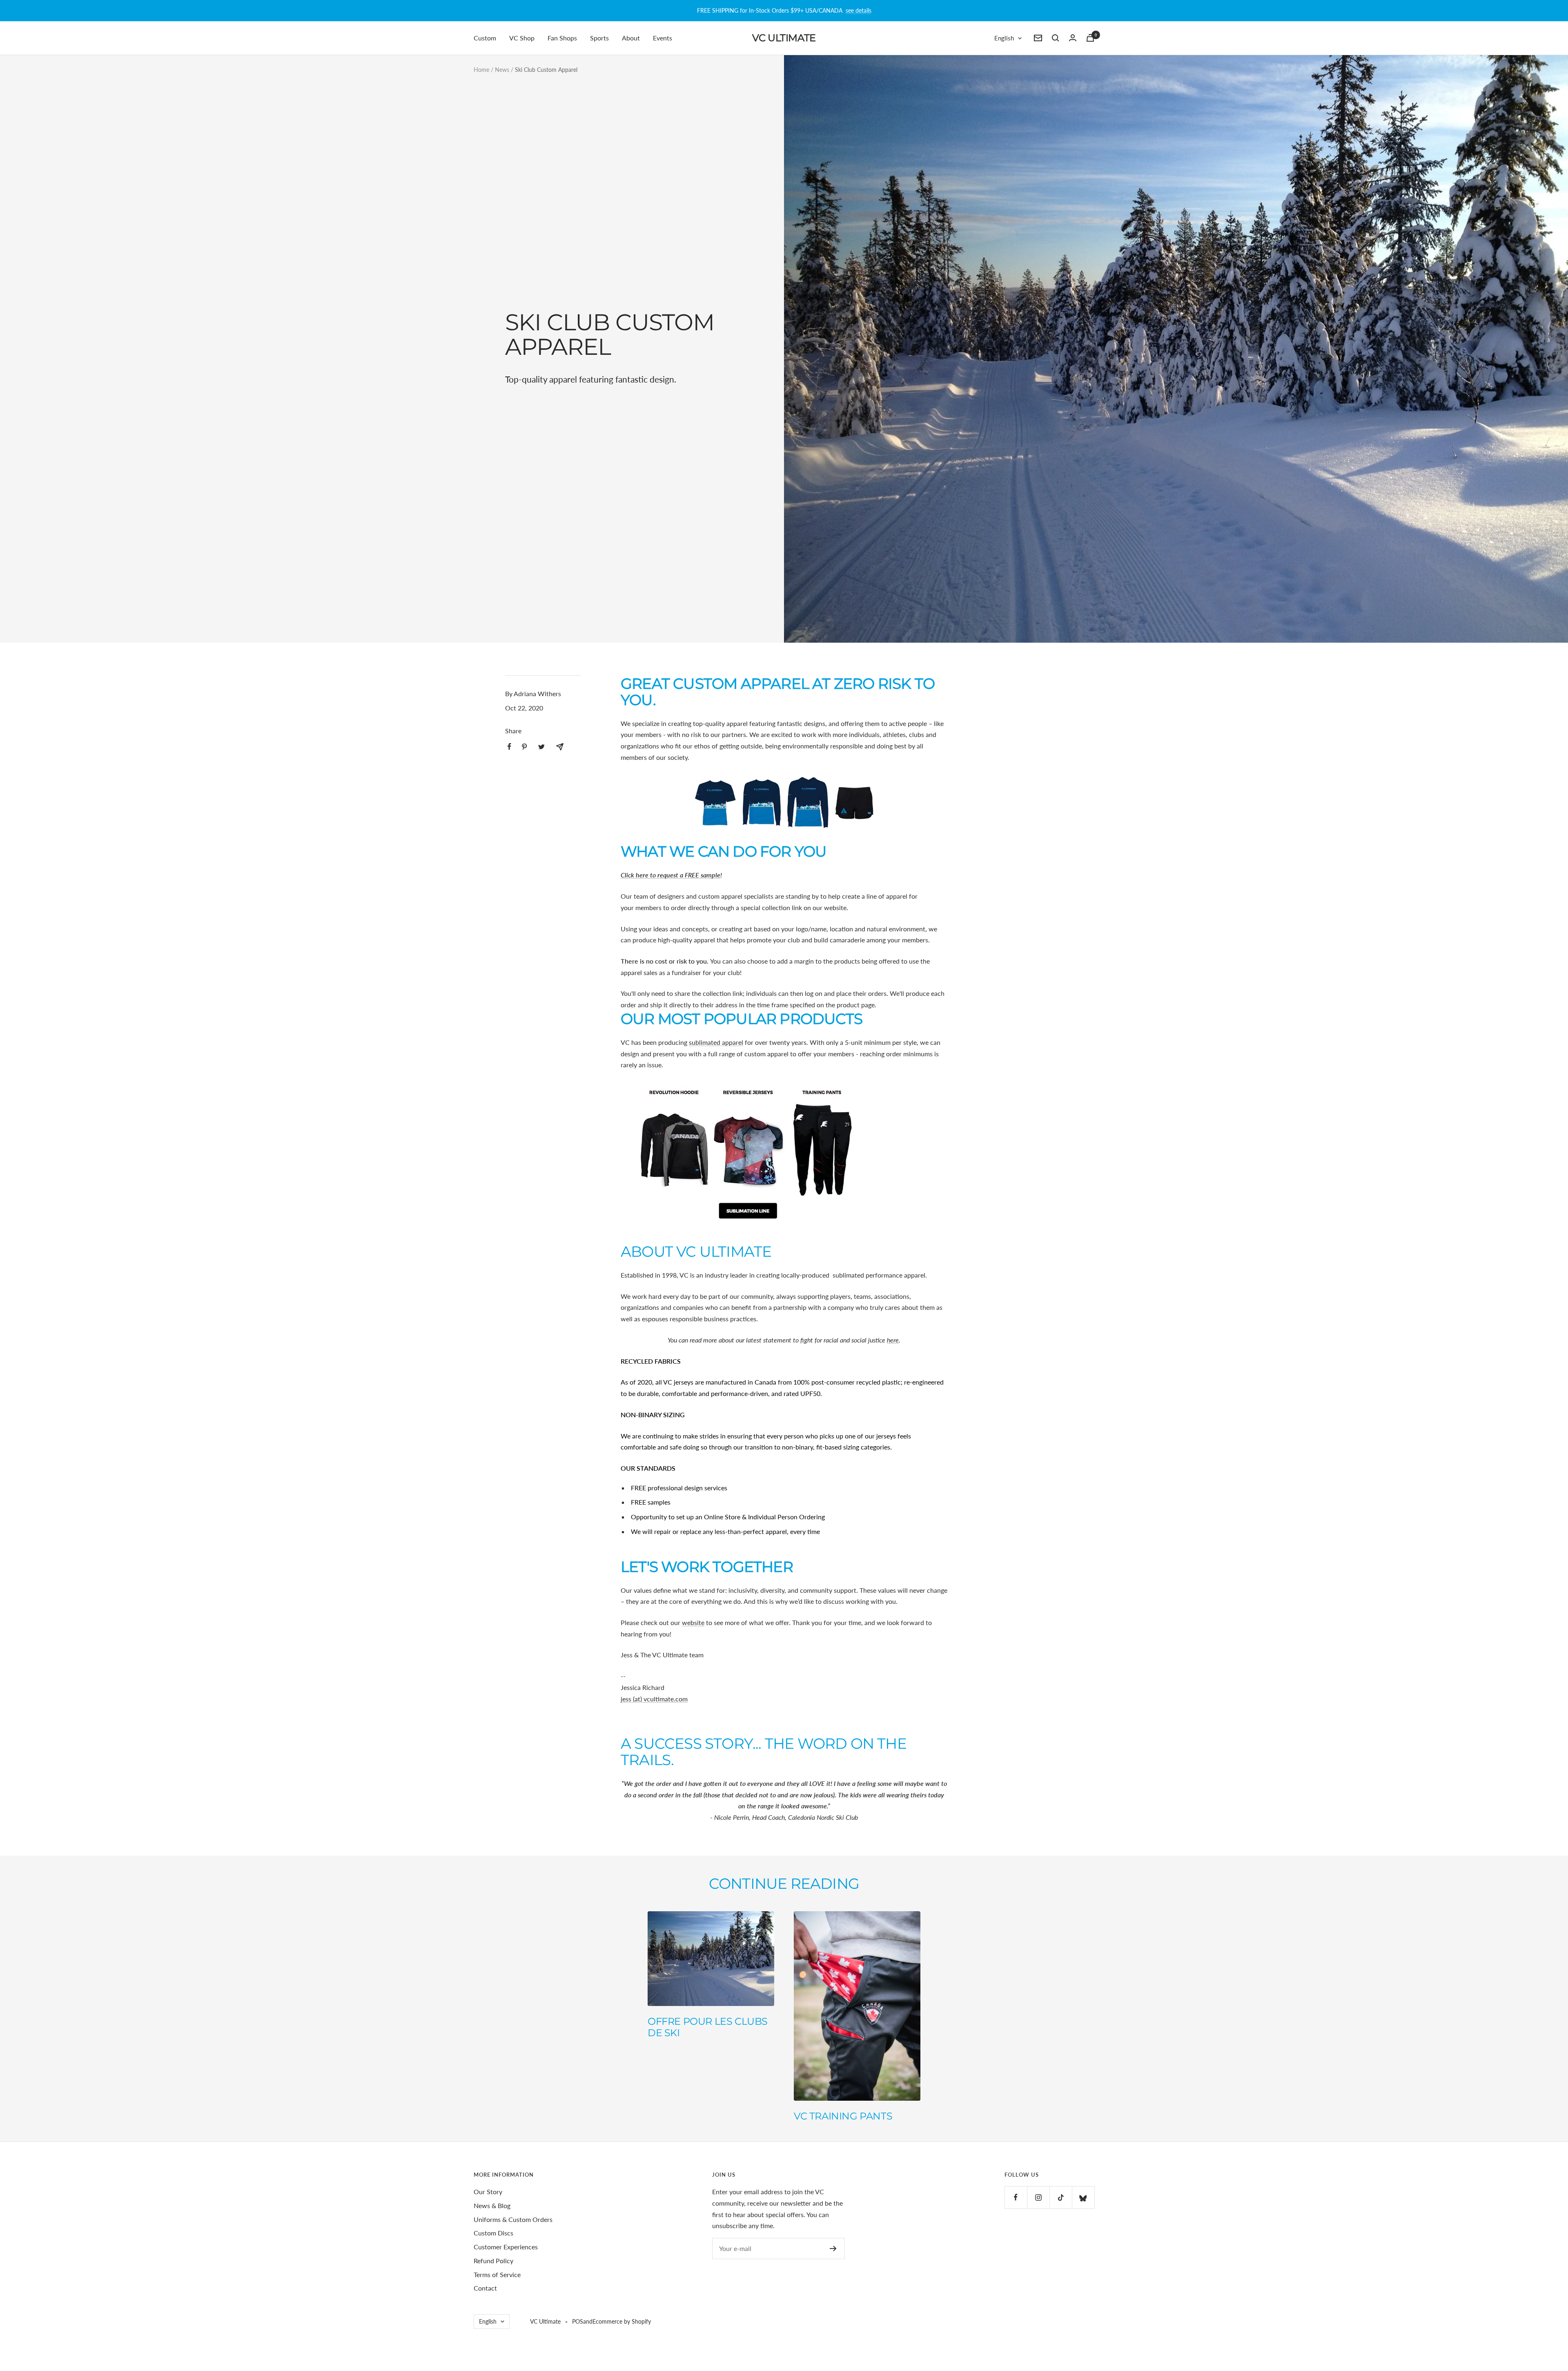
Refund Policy (493, 2261)
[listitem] (509, 747)
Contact (485, 2288)
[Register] (833, 2249)
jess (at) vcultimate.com (654, 1699)
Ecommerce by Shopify (622, 2321)
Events (663, 38)
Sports (599, 38)
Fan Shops (562, 38)
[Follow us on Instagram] (1038, 2197)
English (1004, 38)
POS (578, 2321)
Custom (485, 38)
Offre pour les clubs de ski (708, 2027)
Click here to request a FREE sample (670, 875)
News (502, 70)
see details (859, 10)
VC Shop (522, 38)
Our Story (488, 2192)
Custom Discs (493, 2233)
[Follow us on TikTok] (1061, 2197)
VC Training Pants (843, 2116)
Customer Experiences (506, 2247)
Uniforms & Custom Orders (513, 2219)
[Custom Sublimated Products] (784, 803)
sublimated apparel (716, 1042)
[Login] (1073, 38)
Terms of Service (497, 2274)
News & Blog (492, 2205)
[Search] (1056, 38)
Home (481, 70)
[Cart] (1090, 38)
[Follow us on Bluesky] (1083, 2197)
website (693, 1622)
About (631, 38)
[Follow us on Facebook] (1016, 2197)
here (893, 1340)
